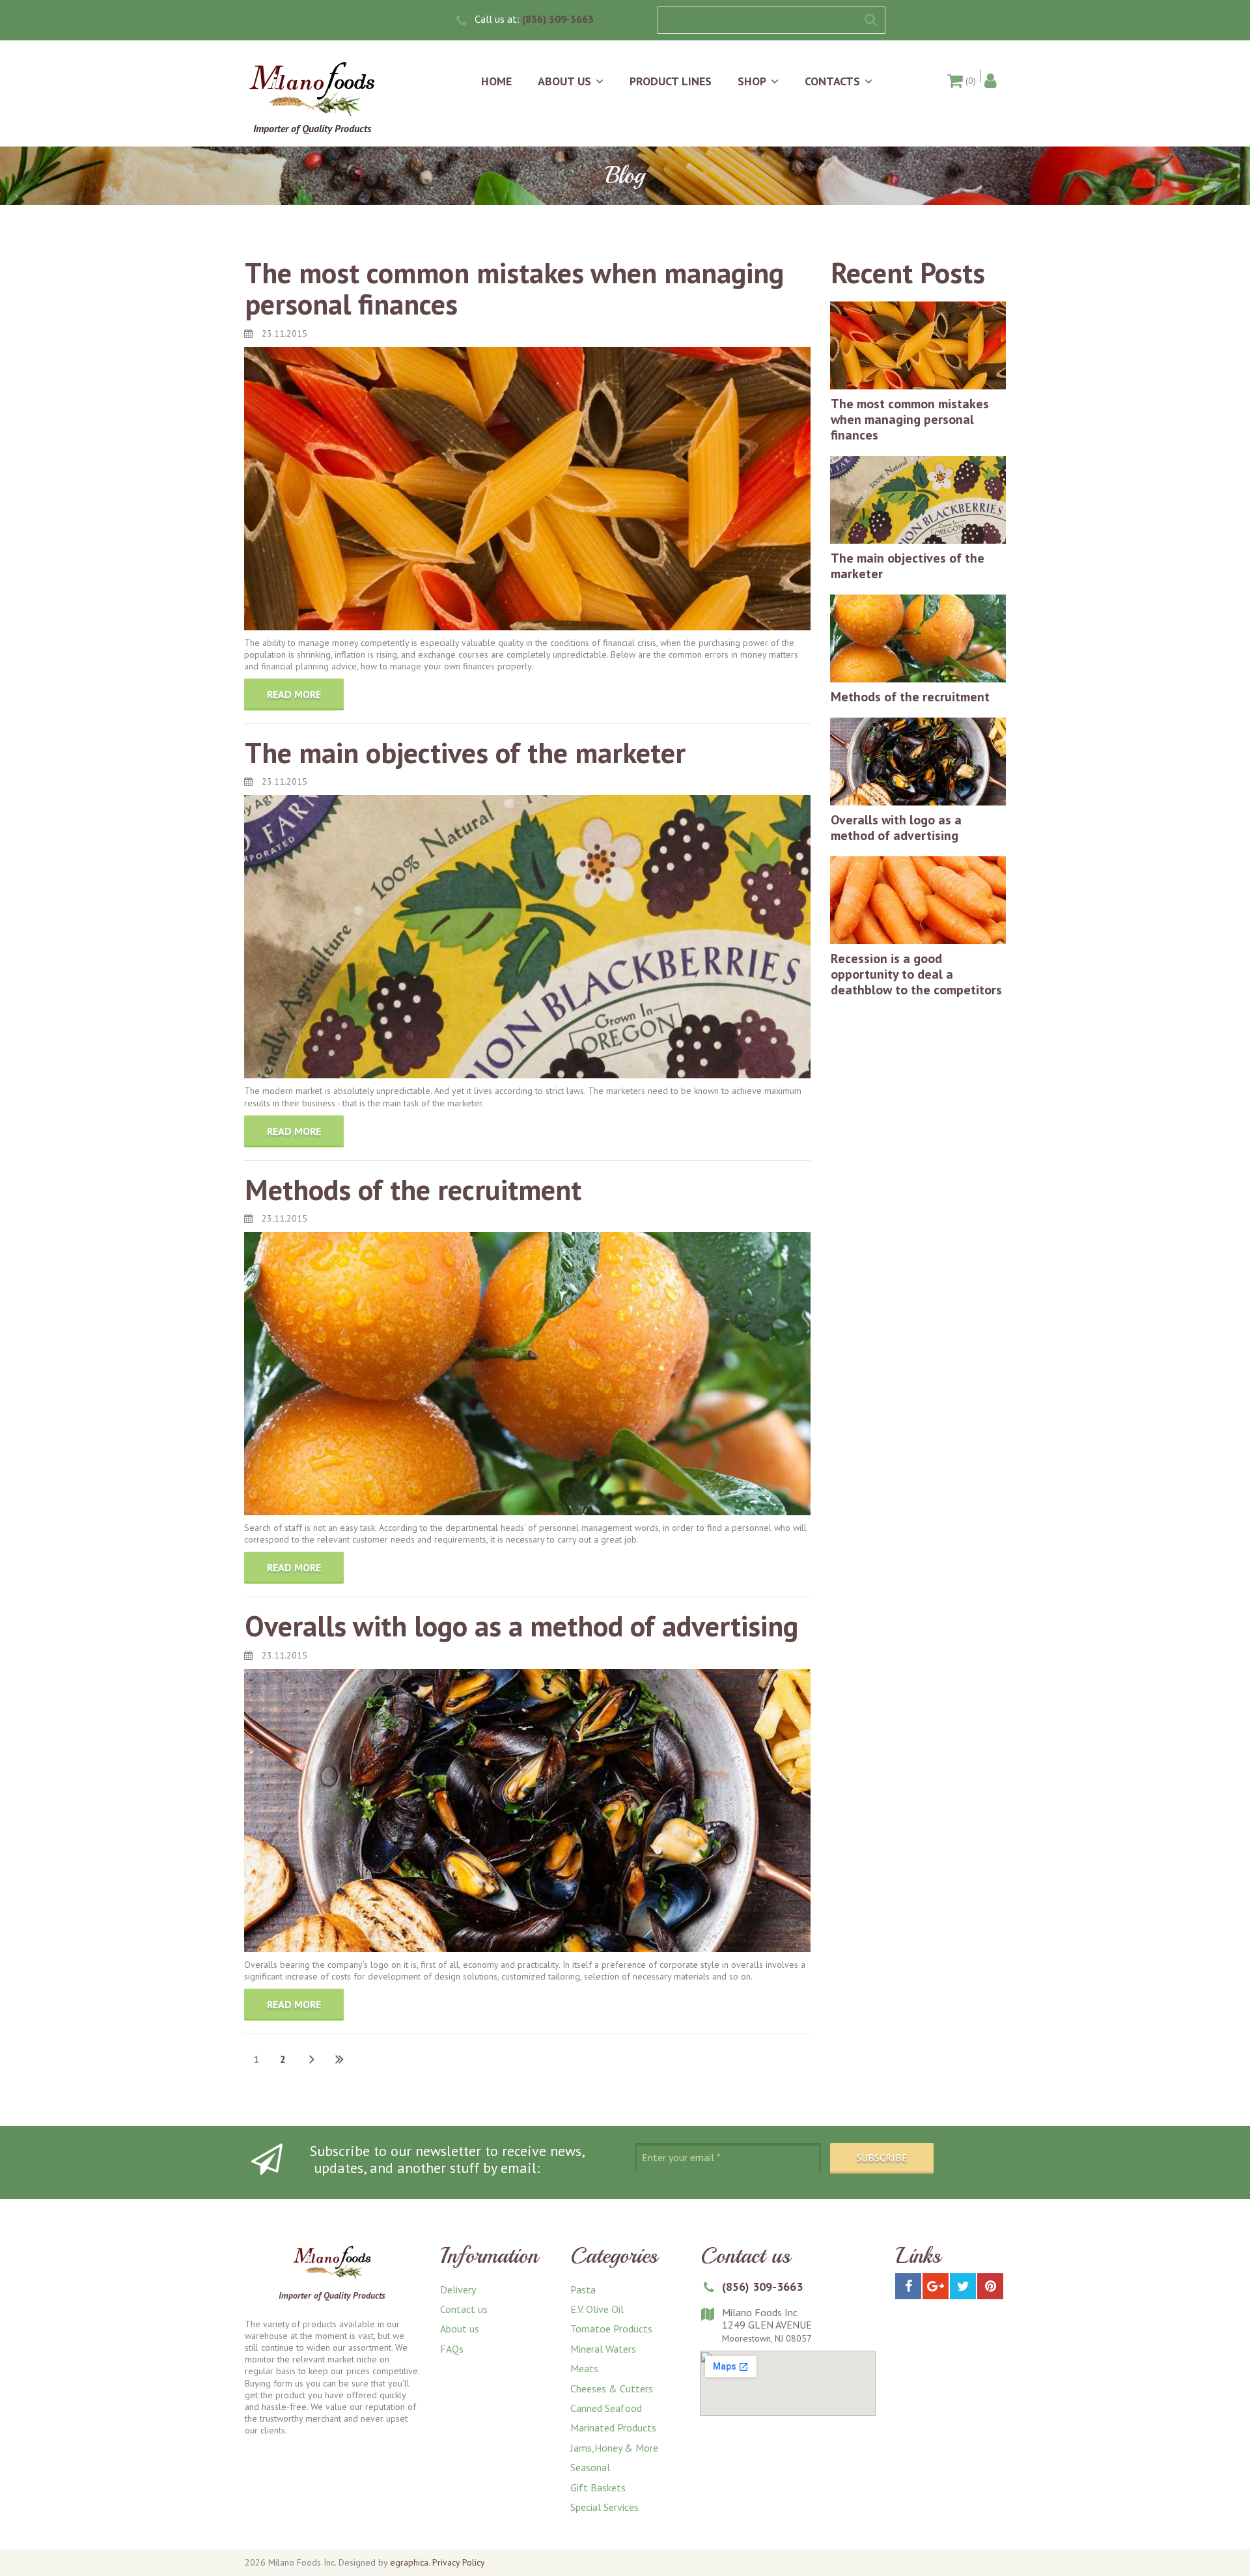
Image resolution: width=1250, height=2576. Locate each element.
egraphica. (410, 2562)
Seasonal (590, 2467)
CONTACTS (832, 81)
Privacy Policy (459, 2562)
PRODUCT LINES (671, 81)
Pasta (583, 2289)
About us (460, 2329)
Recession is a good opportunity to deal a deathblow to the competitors (916, 974)
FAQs (452, 2349)
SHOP (752, 81)
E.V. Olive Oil (597, 2309)
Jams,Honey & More (614, 2448)
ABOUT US (564, 81)
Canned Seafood (606, 2408)
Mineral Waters (603, 2349)
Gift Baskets (598, 2487)
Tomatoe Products (611, 2329)
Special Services (604, 2507)
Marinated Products (613, 2428)
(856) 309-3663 (558, 19)
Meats (584, 2368)
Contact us (464, 2309)
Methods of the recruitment (413, 1189)
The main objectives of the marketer (465, 752)
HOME (496, 81)
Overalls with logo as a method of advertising (521, 1626)
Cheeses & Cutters (612, 2388)
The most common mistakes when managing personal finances (514, 288)
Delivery (458, 2289)
